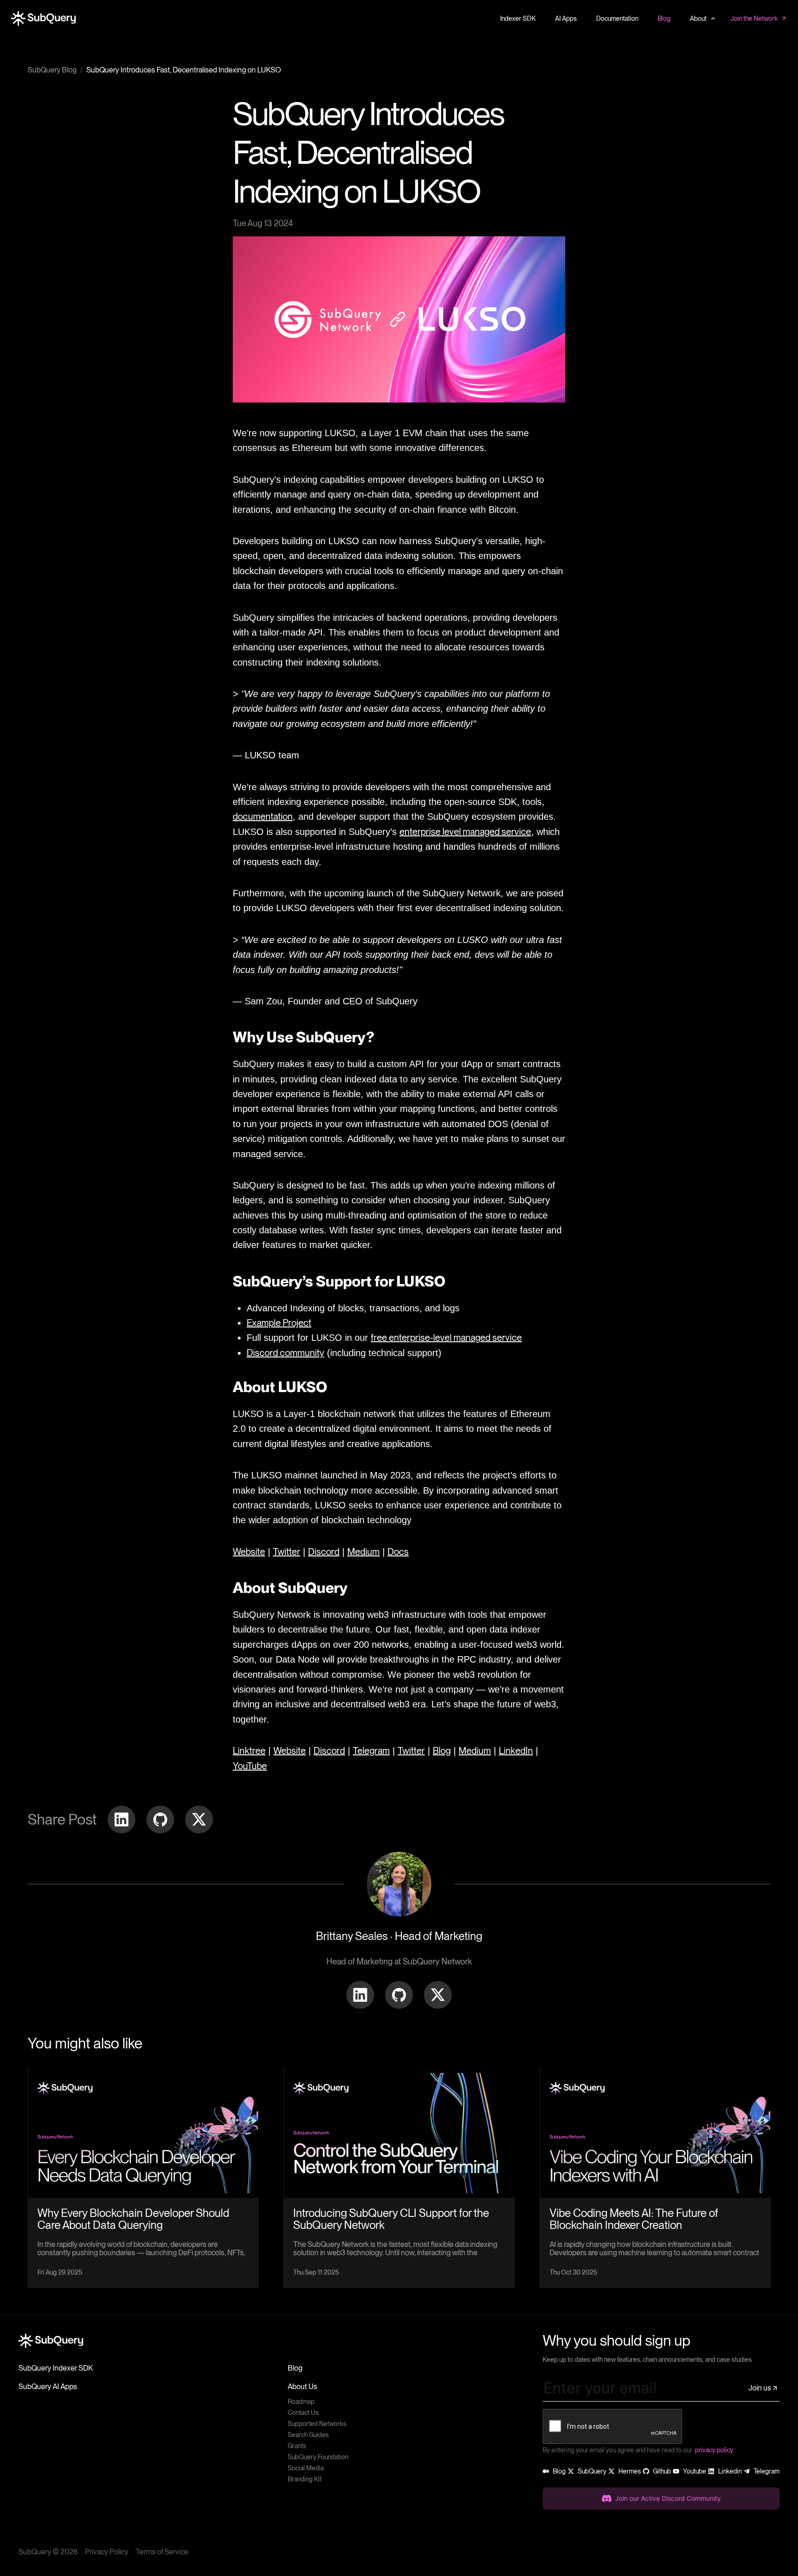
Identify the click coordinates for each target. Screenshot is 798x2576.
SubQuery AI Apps (48, 2387)
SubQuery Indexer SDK (56, 2368)
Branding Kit (305, 2479)
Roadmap (301, 2402)
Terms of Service (162, 2552)
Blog (295, 2368)
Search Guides (308, 2435)
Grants (297, 2446)
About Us (302, 2387)
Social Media (306, 2468)
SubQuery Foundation (318, 2457)
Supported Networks (317, 2424)
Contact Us (303, 2413)
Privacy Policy (107, 2552)
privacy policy (714, 2450)
